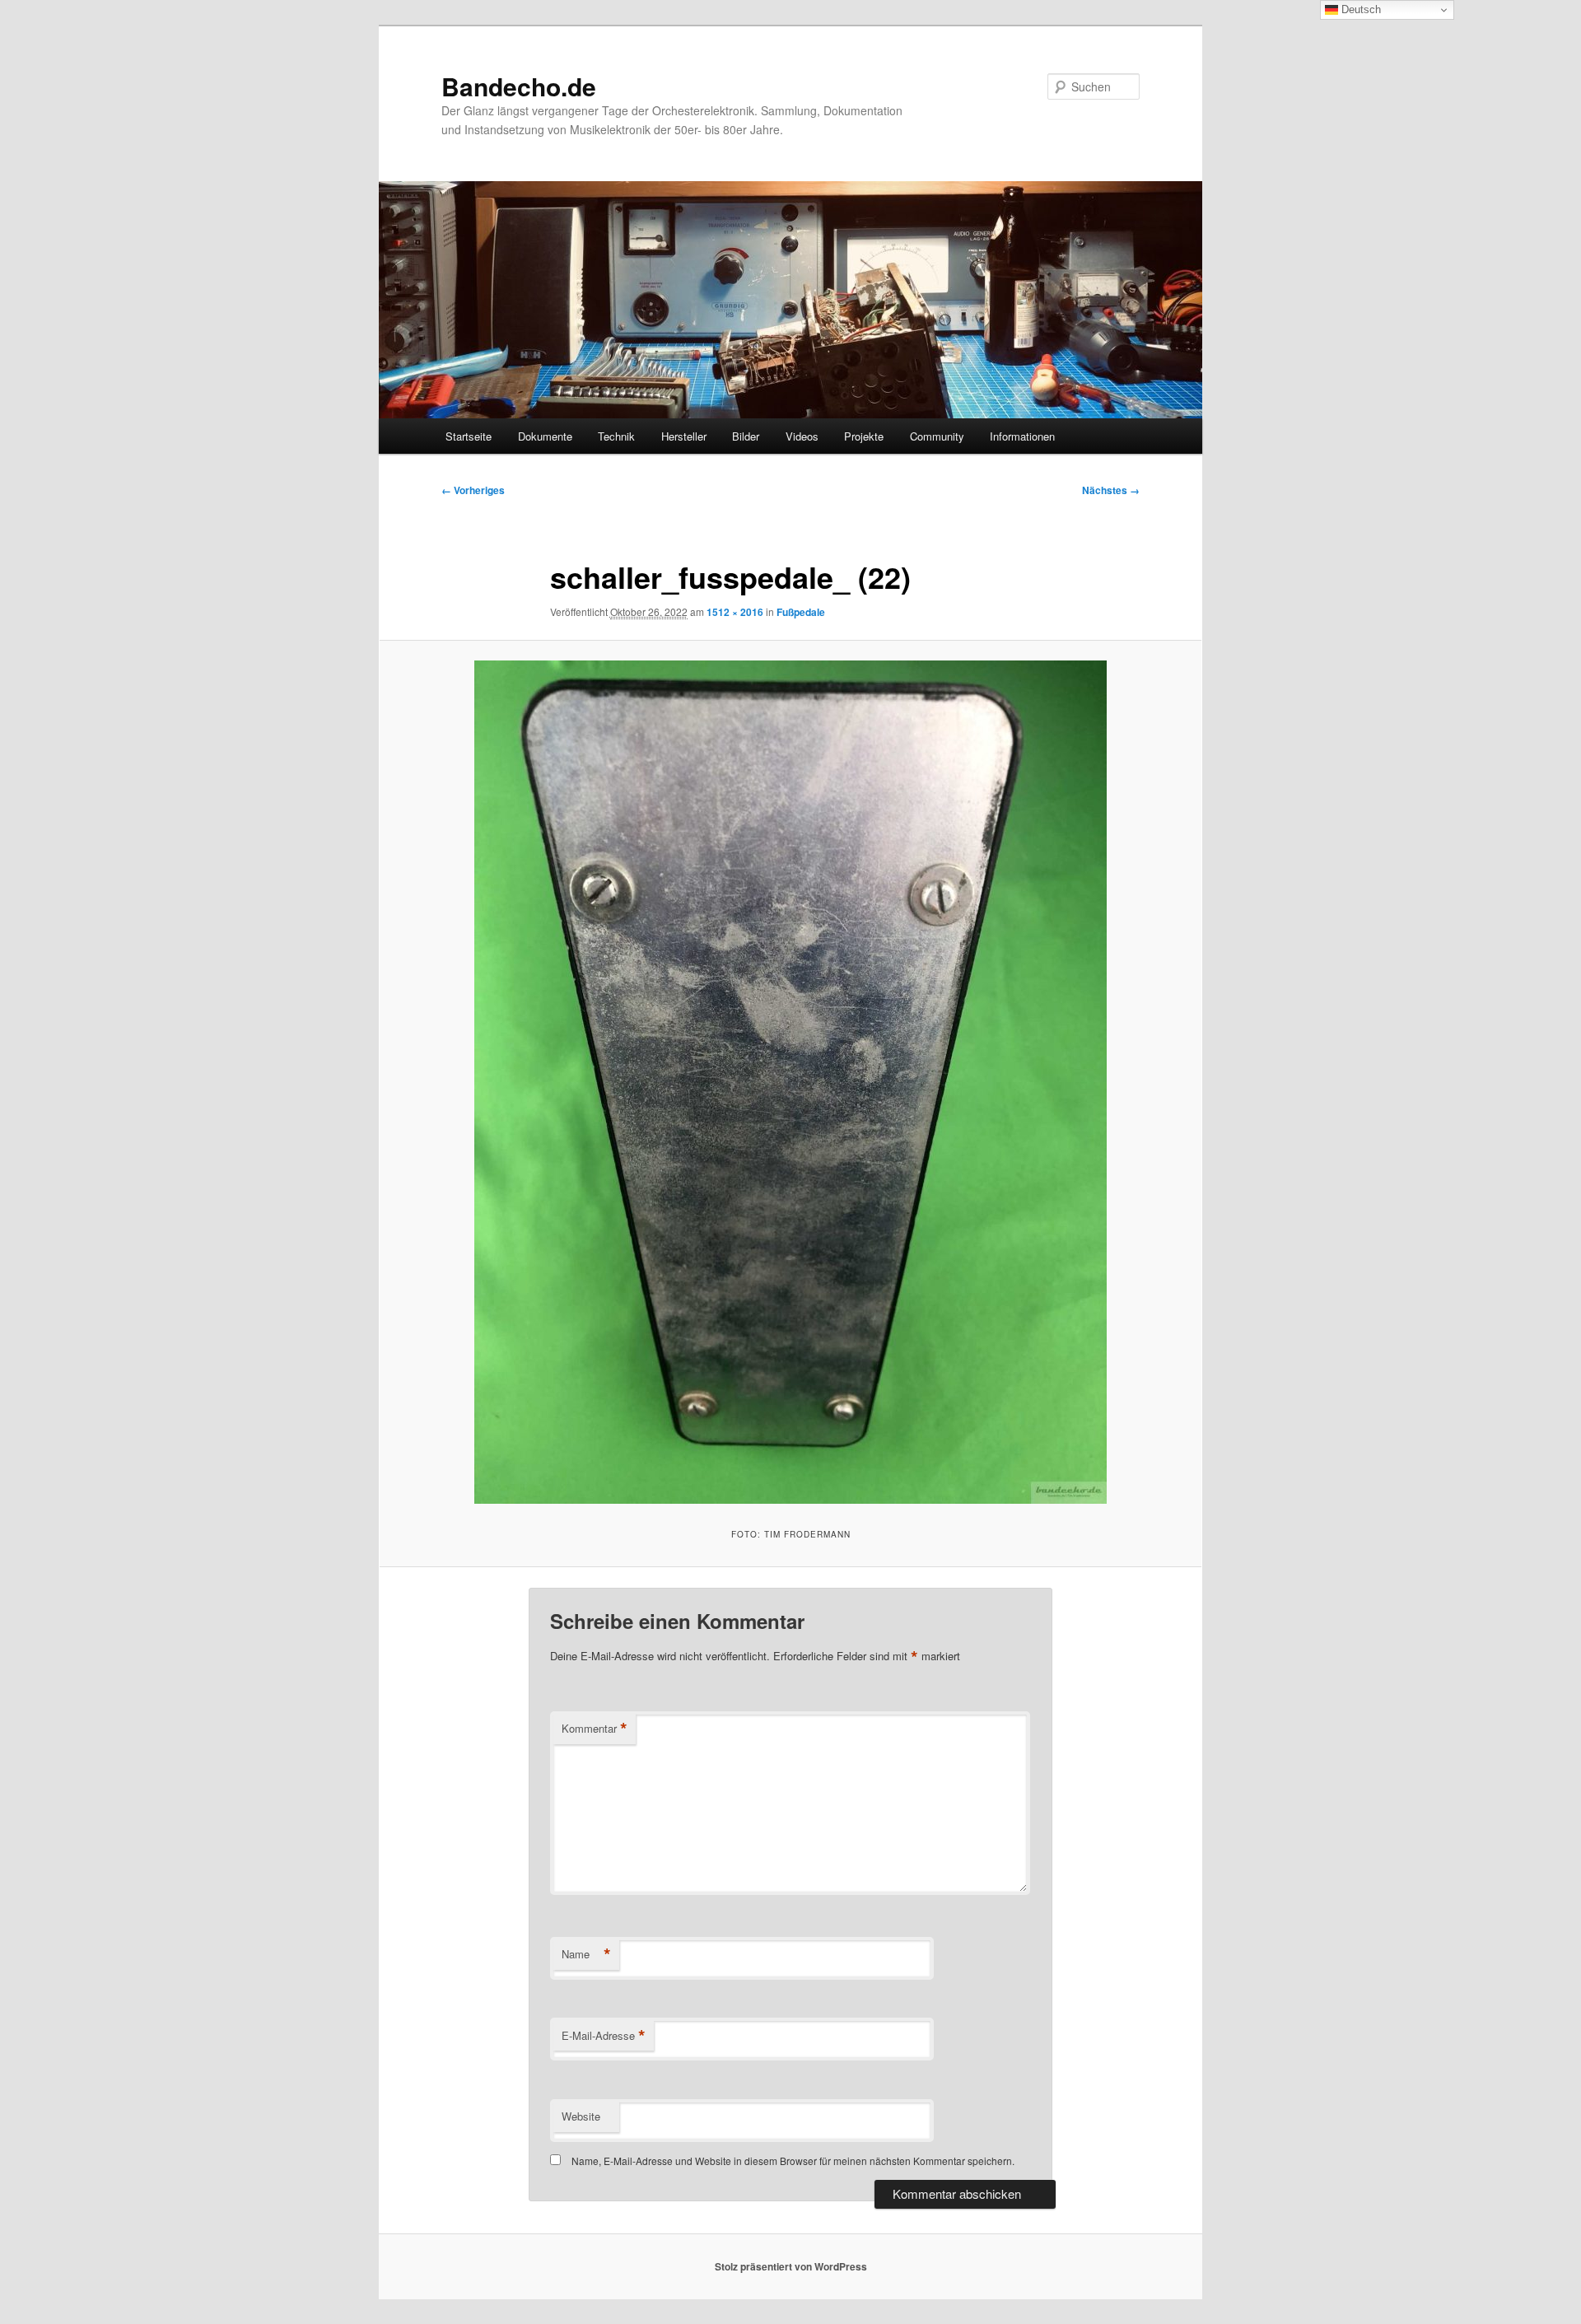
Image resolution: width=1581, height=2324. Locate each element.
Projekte (864, 436)
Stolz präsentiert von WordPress (791, 2266)
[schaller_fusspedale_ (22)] (790, 1082)
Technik (616, 436)
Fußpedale (801, 612)
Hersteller (684, 436)
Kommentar (595, 1729)
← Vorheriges (473, 490)
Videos (802, 436)
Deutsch (1359, 9)
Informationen (1022, 436)
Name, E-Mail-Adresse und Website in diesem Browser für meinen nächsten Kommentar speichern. (793, 2161)
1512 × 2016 (735, 612)
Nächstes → (1111, 490)
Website (581, 2116)
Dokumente (545, 436)
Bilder (746, 436)
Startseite (469, 436)
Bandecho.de (519, 86)
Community (937, 436)
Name (586, 1954)
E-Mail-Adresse (604, 2036)
